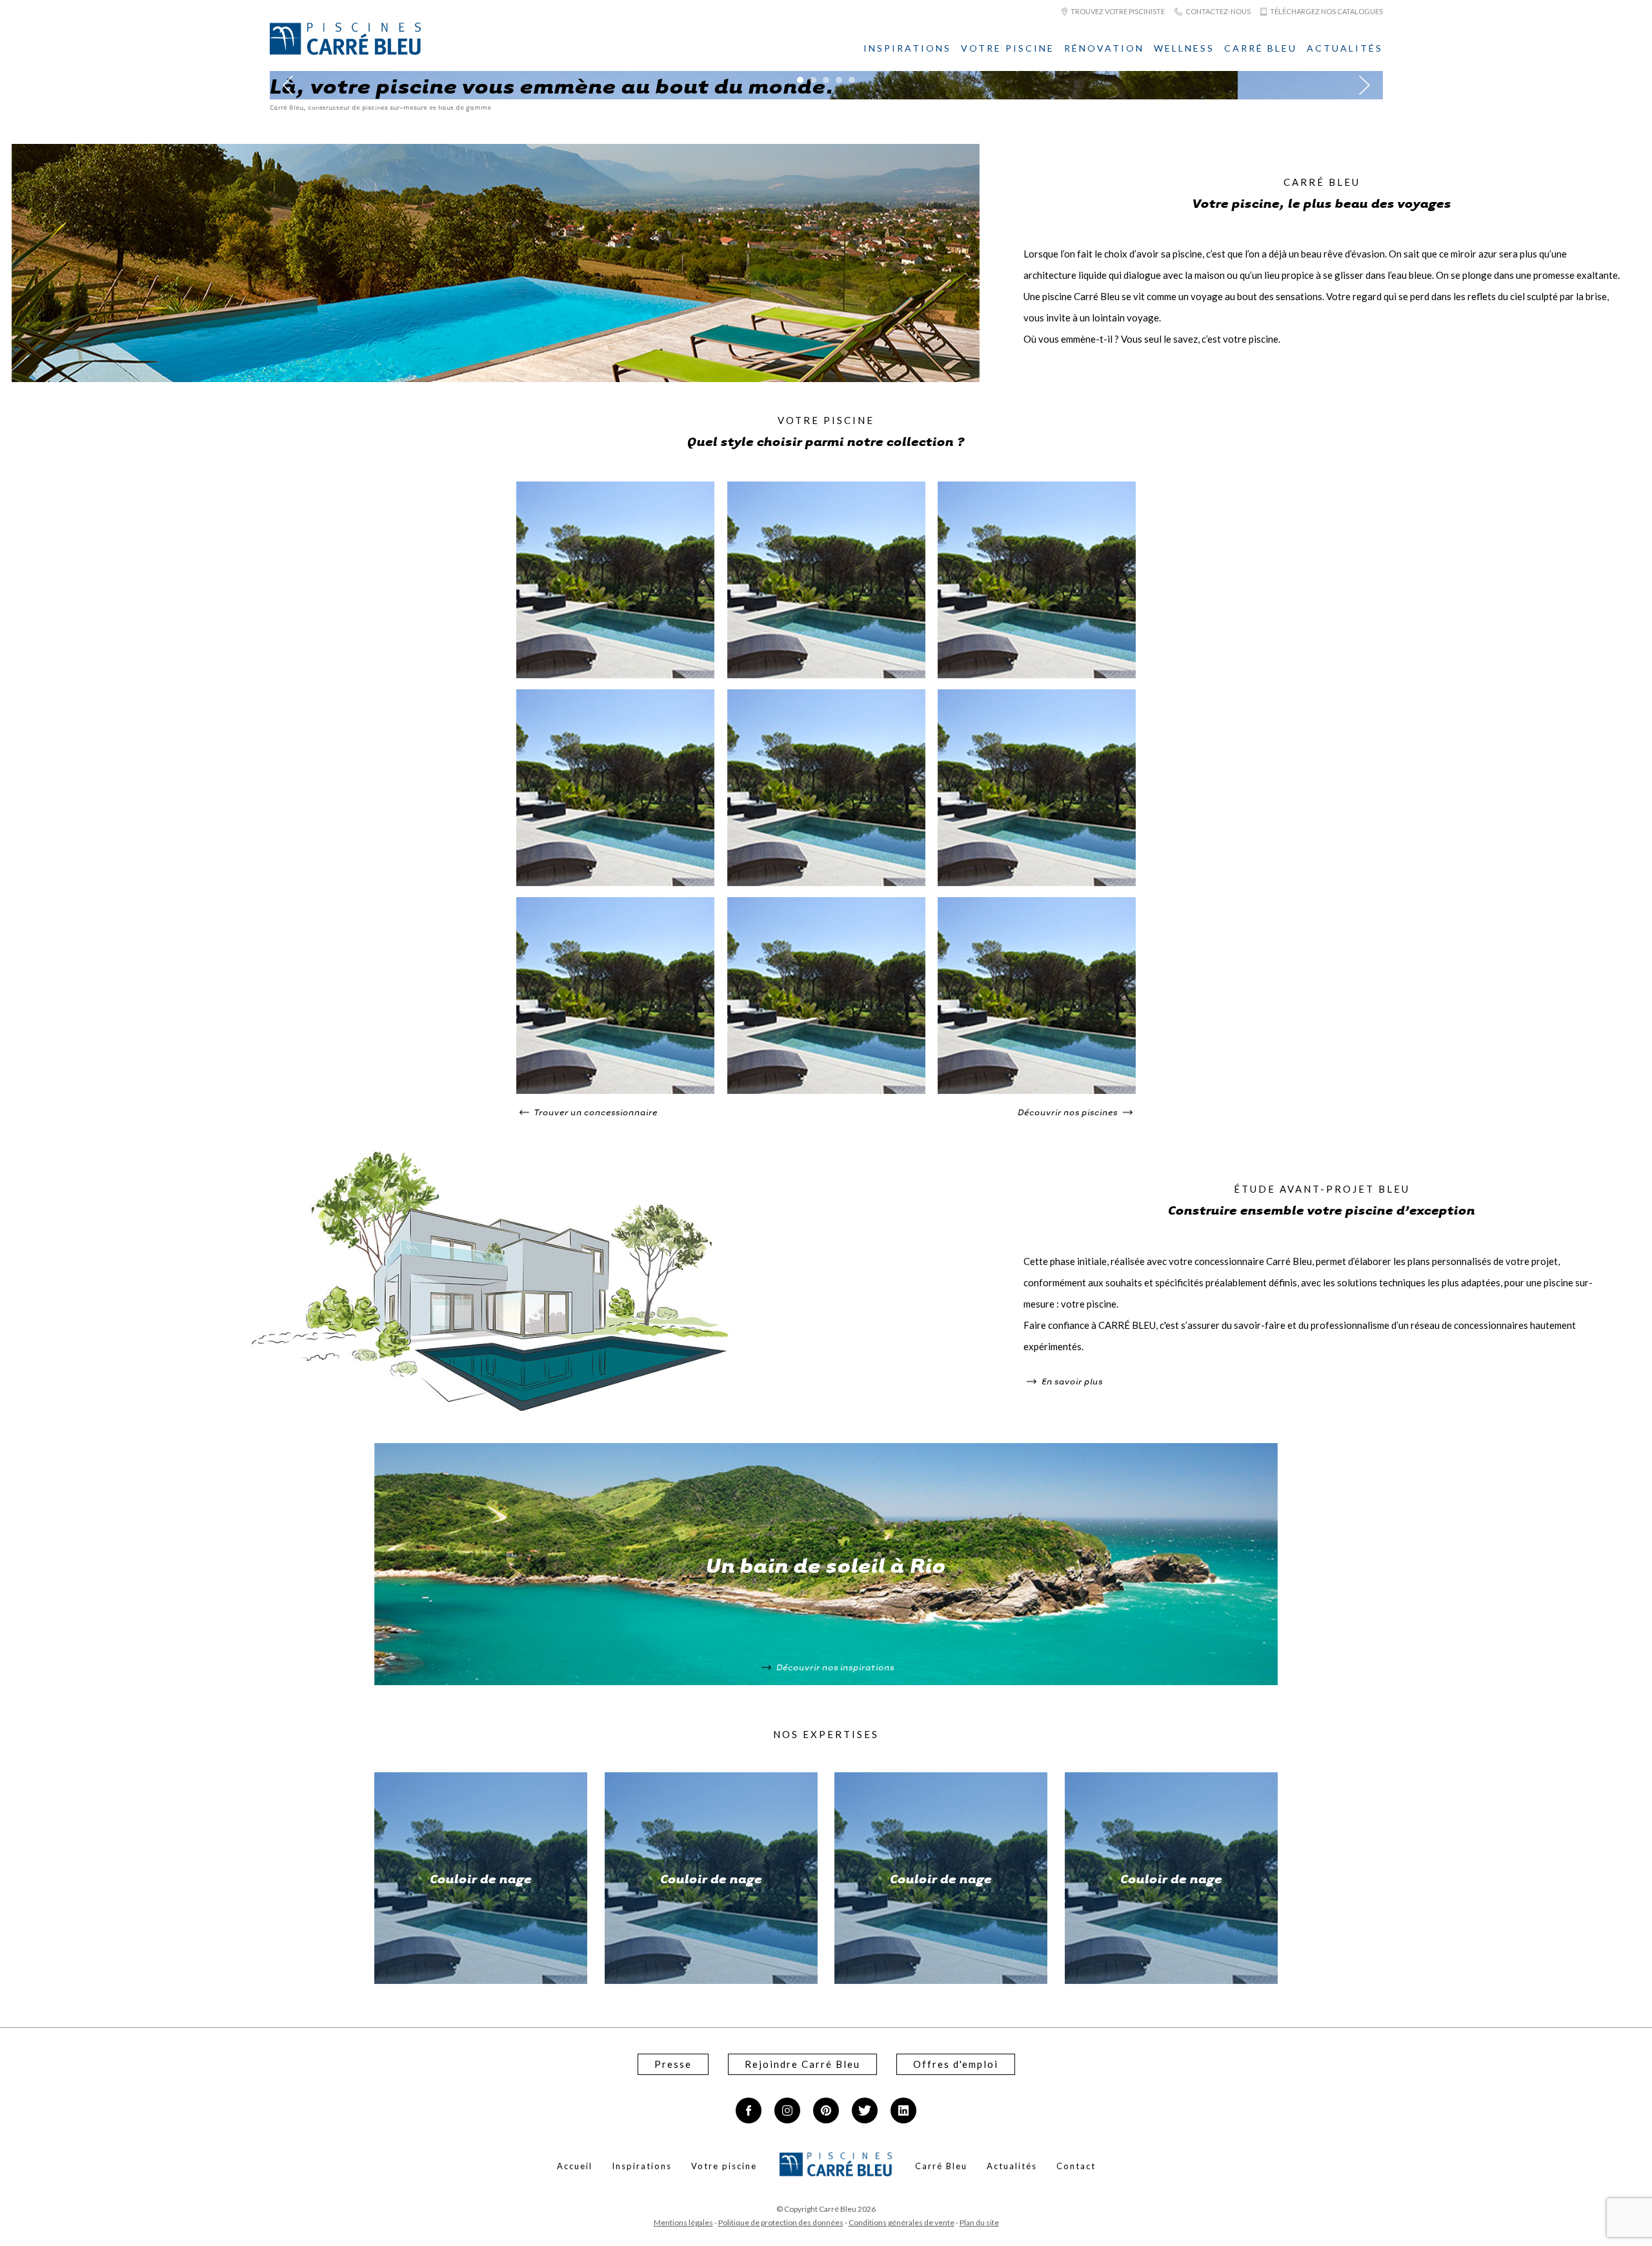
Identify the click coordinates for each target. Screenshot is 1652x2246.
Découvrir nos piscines (1069, 1112)
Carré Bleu (1261, 48)
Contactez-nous (1217, 11)
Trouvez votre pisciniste (1117, 11)
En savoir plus (1071, 1381)
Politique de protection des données (781, 2222)
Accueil (575, 2166)
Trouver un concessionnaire (595, 1112)
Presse (673, 2064)
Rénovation (1104, 48)
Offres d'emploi (956, 2064)
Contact (1076, 2166)
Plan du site (979, 2222)
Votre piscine (1008, 48)
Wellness (1184, 48)
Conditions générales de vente (902, 2222)
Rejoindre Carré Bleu (802, 2064)
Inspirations (907, 48)
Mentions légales (683, 2222)
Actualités (1345, 48)
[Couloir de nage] (615, 674)
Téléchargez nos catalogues (1326, 11)
